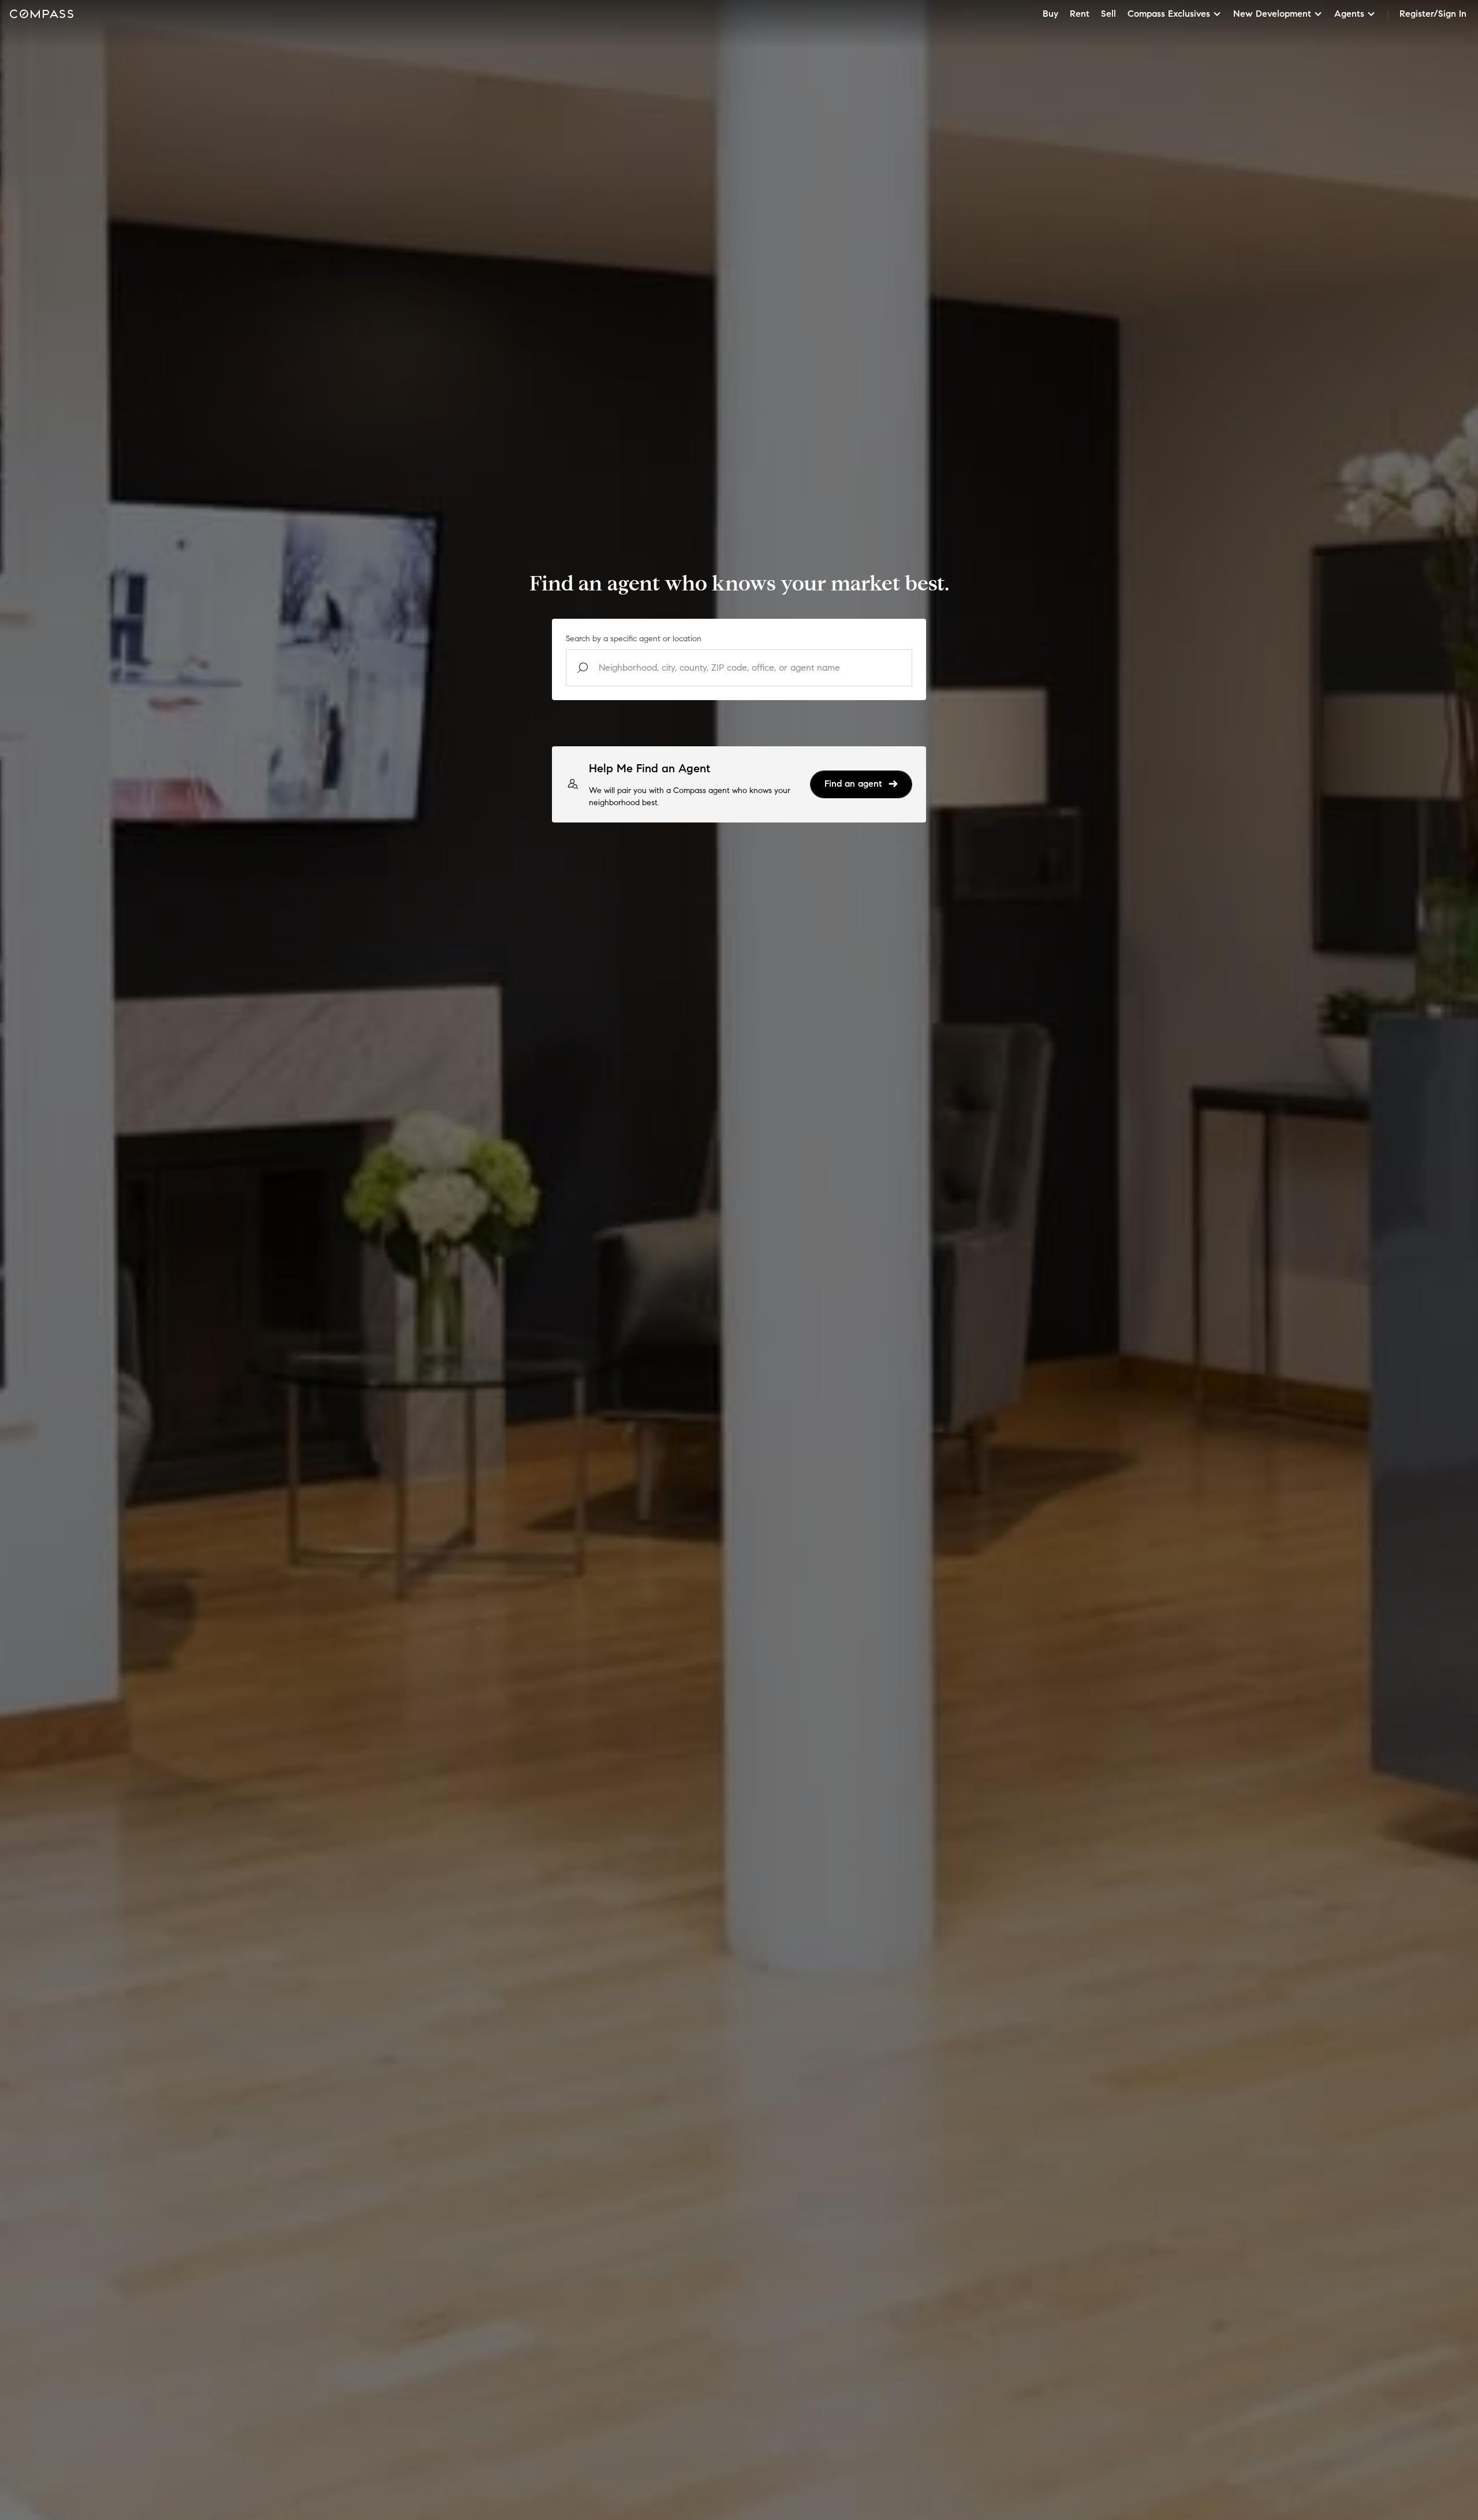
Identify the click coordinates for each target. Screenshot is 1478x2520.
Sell (1108, 14)
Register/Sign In (1433, 14)
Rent (1080, 14)
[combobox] (739, 668)
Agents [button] (1349, 14)
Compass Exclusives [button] (1169, 14)
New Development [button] (1272, 14)
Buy (1050, 14)
